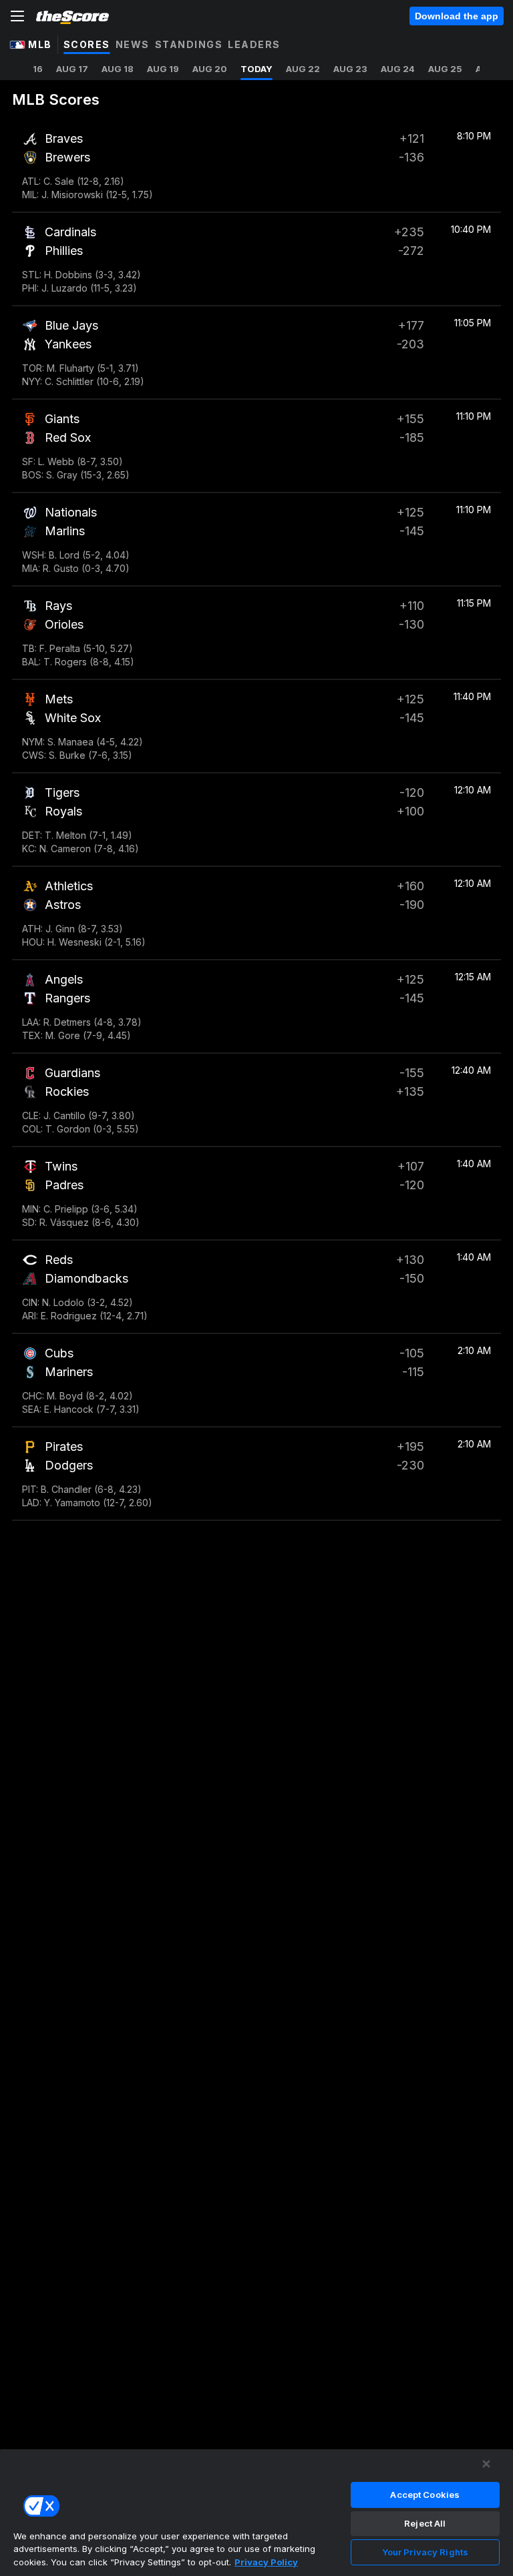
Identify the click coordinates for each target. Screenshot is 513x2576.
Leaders (254, 44)
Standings (189, 44)
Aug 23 (350, 69)
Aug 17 (72, 69)
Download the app (457, 16)
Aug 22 (303, 69)
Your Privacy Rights (425, 2552)
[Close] (486, 2464)
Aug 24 (398, 69)
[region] (256, 2512)
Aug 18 (118, 69)
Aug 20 (210, 69)
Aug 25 (445, 69)
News (133, 44)
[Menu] (17, 16)
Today (256, 69)
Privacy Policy (266, 2562)
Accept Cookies (425, 2495)
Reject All (425, 2523)
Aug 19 (163, 69)
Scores (87, 44)
